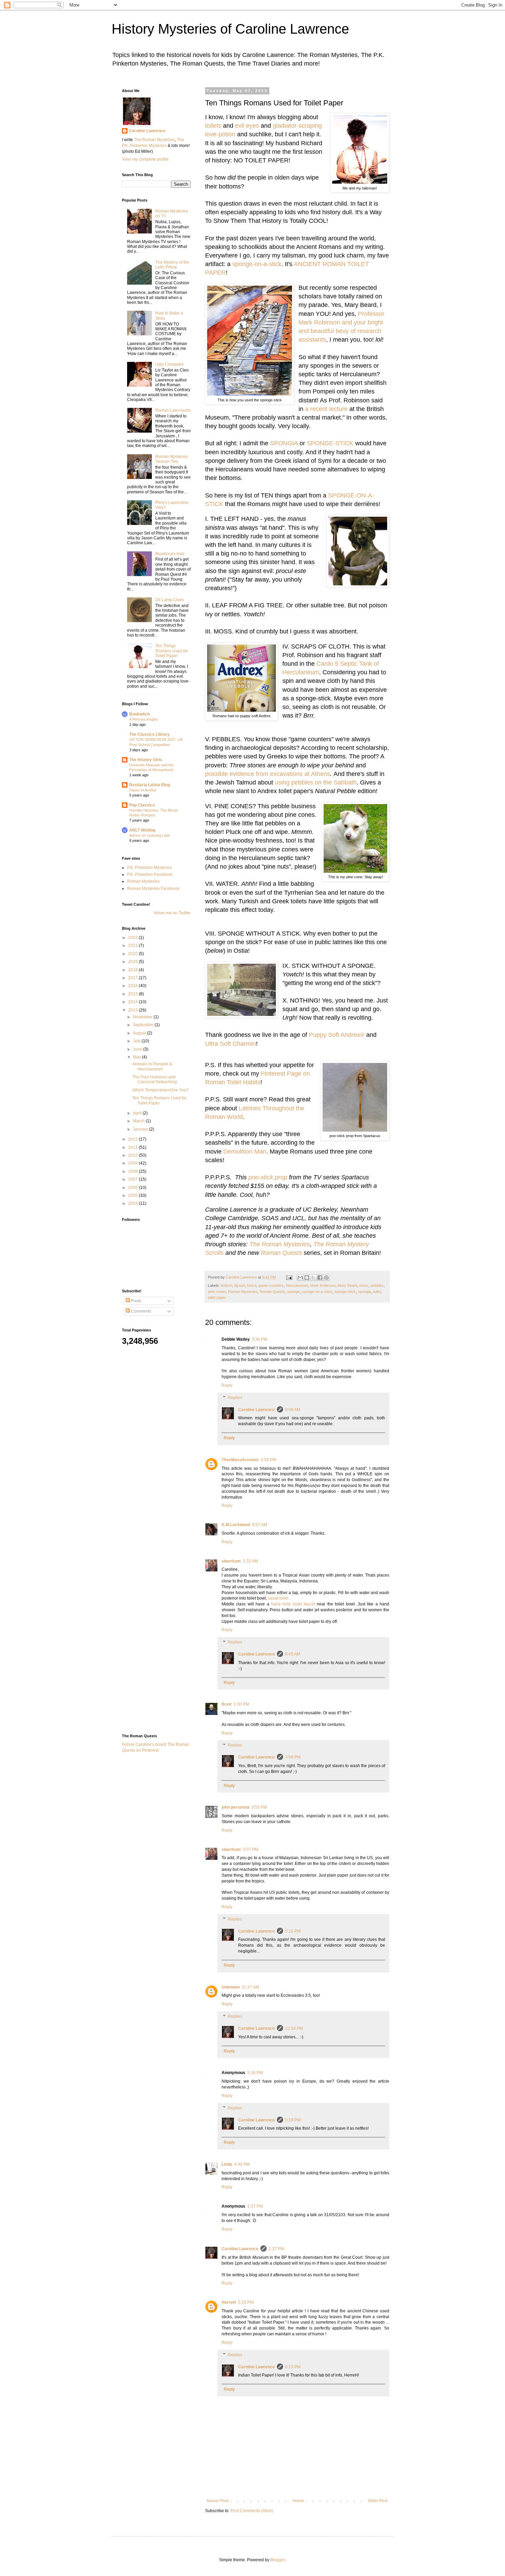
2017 (133, 978)
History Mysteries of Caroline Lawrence (230, 29)
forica (252, 1285)
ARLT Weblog (142, 830)
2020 (133, 954)
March (139, 1121)
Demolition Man (245, 1152)
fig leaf (240, 1285)
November (143, 1017)
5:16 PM (255, 2073)
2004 (133, 1203)
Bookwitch (139, 714)
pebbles (377, 1285)
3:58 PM (268, 1460)
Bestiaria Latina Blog (150, 785)
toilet (377, 1292)
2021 (133, 946)
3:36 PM (260, 1339)
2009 (133, 1163)
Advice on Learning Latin (150, 835)
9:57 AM (260, 1525)
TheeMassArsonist (240, 1460)
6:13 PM (293, 2367)
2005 (133, 1195)
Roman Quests (281, 1253)
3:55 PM (259, 1807)
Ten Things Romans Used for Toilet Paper (172, 651)
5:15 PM (246, 2302)
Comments (141, 1311)
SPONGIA (284, 443)
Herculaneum (297, 1285)
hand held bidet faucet (293, 1604)
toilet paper (217, 1297)
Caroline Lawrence (256, 1410)
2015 (133, 994)
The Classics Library (149, 734)
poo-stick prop (268, 1177)
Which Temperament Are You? (160, 1090)
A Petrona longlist (143, 719)
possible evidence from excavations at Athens (268, 774)
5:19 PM (293, 2120)
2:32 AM (250, 1561)
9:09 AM (293, 1410)
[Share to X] (313, 1278)
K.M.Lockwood (236, 1525)
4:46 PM (242, 2164)
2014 (133, 1002)
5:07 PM (251, 1850)
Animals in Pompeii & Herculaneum (152, 1066)
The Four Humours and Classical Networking (155, 1079)
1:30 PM (241, 1704)
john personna (235, 1807)
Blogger (278, 2560)
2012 (133, 1139)
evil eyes (247, 126)
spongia (364, 1292)
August (140, 1033)
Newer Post (218, 2501)
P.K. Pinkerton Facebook (150, 874)
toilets (213, 126)
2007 (133, 1179)
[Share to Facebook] (320, 1278)
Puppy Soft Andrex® (337, 1035)
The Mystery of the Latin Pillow (172, 265)
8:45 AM (293, 1654)
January (141, 1129)
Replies (235, 1398)
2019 (133, 962)
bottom (227, 1285)
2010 (133, 1155)
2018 (133, 970)
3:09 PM (293, 1757)
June (138, 1049)
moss (364, 1285)
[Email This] (300, 1278)
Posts (136, 1301)
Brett (227, 1704)
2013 (133, 1010)
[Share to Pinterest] (326, 1278)
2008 (133, 1171)
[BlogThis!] (307, 1278)
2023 (133, 938)
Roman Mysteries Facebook (153, 889)
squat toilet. (279, 1598)
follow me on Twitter (172, 913)
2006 (133, 1188)
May (137, 1057)
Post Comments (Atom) (252, 2511)
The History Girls (146, 760)
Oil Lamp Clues (170, 600)
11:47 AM (250, 1987)
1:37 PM (255, 2206)
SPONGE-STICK (330, 443)
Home (298, 2501)
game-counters (271, 1285)
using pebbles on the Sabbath (316, 782)
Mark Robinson (323, 1285)
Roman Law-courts (173, 410)
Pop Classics (142, 805)
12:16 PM (294, 2028)
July (137, 1041)
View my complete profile (145, 159)
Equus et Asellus (143, 790)
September (144, 1025)
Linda (227, 2164)
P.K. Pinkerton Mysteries (149, 868)
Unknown (231, 1987)
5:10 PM (293, 1931)
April (138, 1113)
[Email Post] (289, 1277)
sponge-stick (345, 1292)
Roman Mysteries (243, 1292)
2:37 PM (276, 2249)
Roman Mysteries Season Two (172, 459)
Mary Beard (347, 1285)
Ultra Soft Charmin (231, 1044)
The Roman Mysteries (280, 1244)
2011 (133, 1147)
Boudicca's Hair (170, 554)
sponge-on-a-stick (257, 264)
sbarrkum (231, 1561)
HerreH (229, 2302)
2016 (133, 986)
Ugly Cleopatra (169, 364)
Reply (227, 1385)
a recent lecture (326, 409)
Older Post (378, 2501)
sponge (293, 1292)
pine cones (217, 1292)
